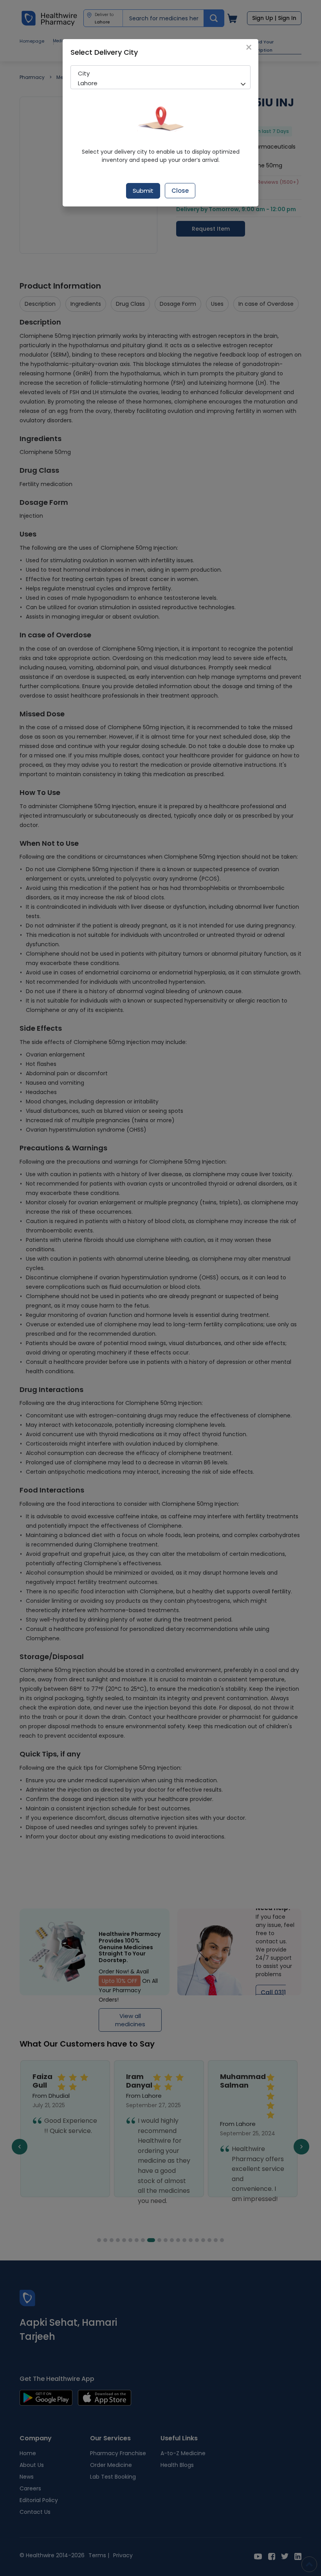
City (84, 73)
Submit (143, 191)
